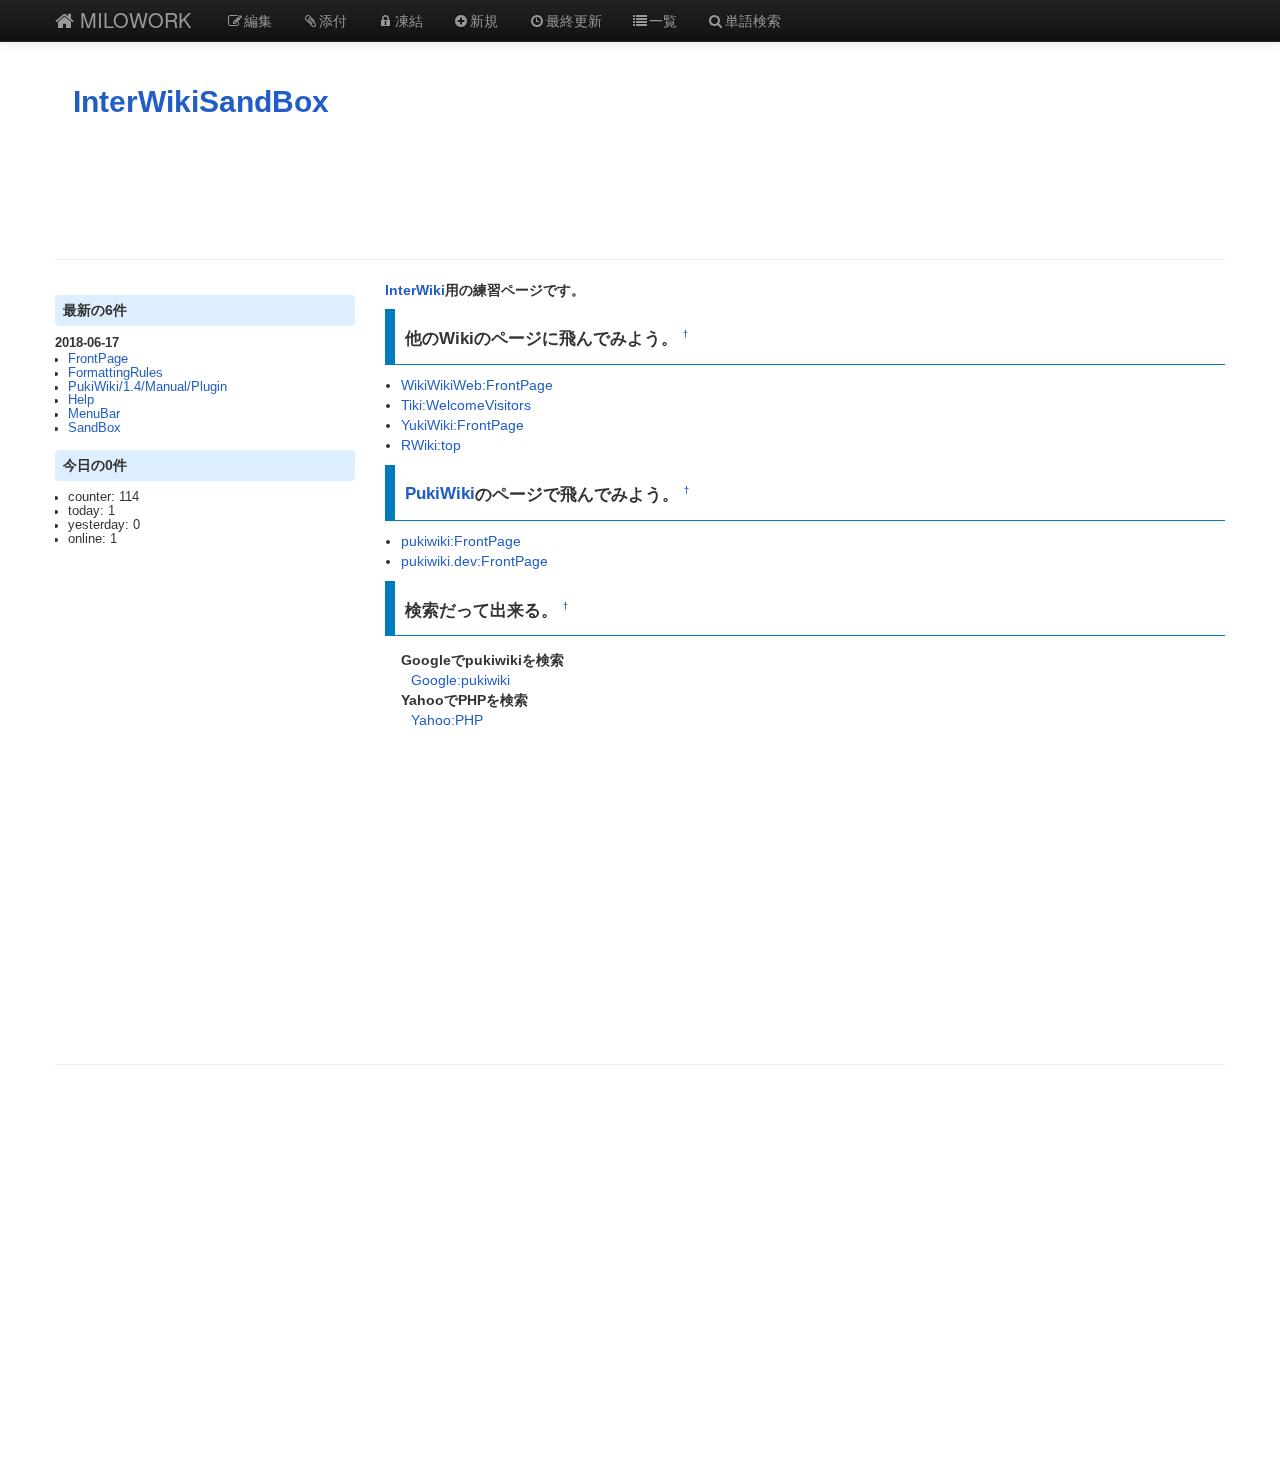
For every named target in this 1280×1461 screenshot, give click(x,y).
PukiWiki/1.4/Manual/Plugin (147, 387)
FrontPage (98, 359)
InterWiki (415, 290)
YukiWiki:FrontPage (462, 425)
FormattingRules (115, 373)
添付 (333, 20)
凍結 (409, 20)
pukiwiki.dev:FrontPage (474, 561)
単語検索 (753, 20)
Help (81, 400)
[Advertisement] (640, 189)
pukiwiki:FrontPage (461, 541)
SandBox (94, 428)
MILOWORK (132, 19)
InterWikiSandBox (201, 101)
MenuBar (94, 414)
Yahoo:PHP (447, 720)
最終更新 (574, 20)
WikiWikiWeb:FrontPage (477, 385)
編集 (258, 20)
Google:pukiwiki (460, 680)
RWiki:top (431, 445)
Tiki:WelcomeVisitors (466, 405)
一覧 (663, 20)
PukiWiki (440, 493)
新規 (484, 20)
